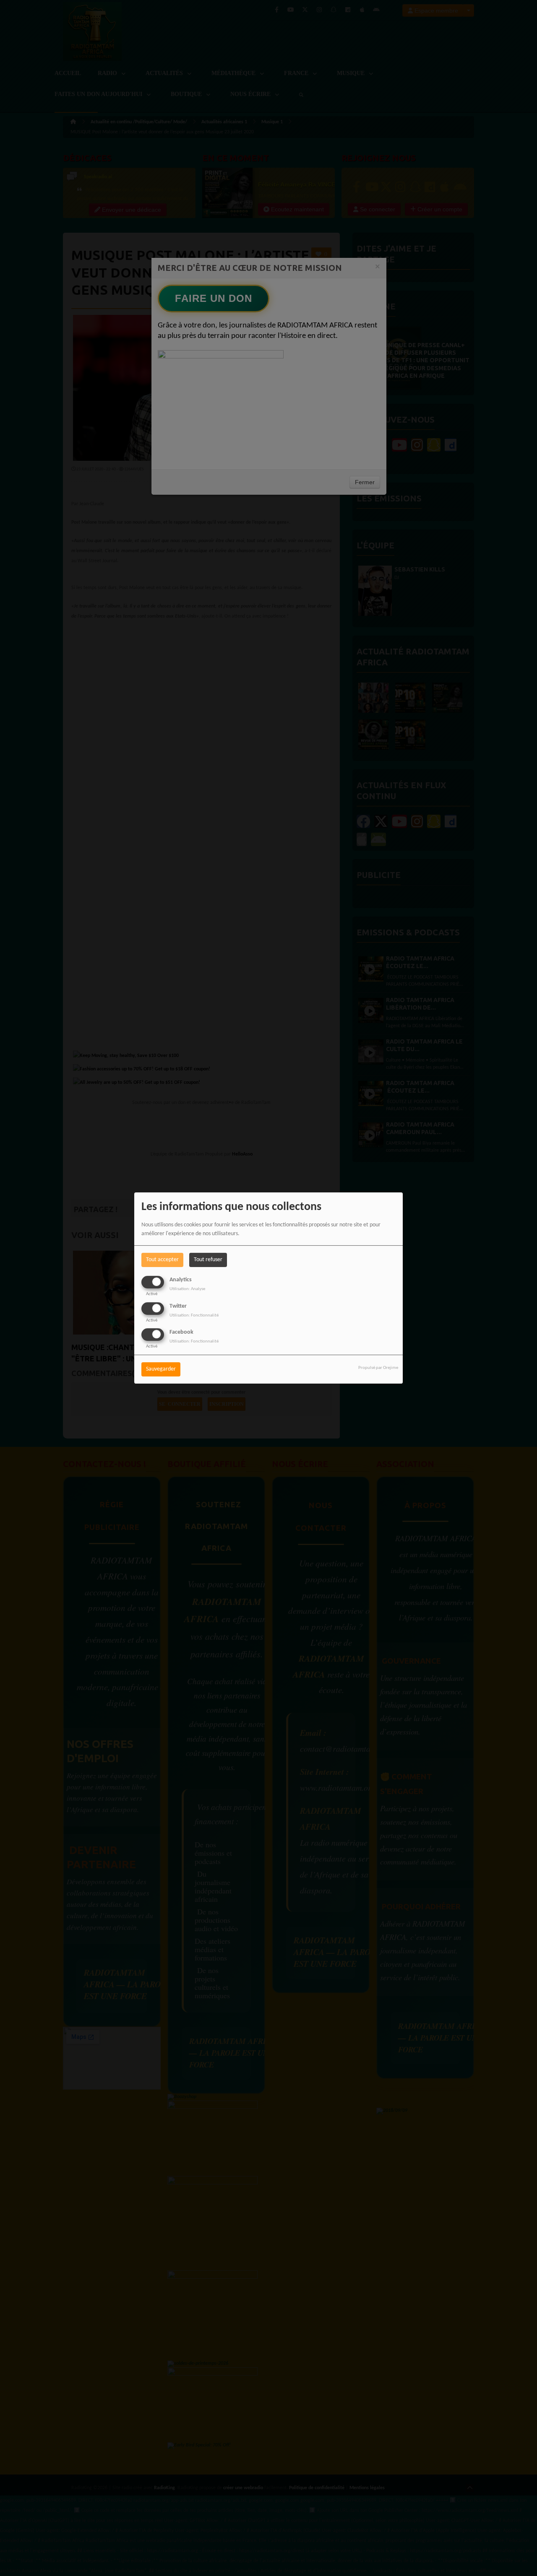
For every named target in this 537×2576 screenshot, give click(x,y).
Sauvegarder (161, 1369)
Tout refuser (208, 1260)
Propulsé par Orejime (378, 1368)
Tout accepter (162, 1260)
